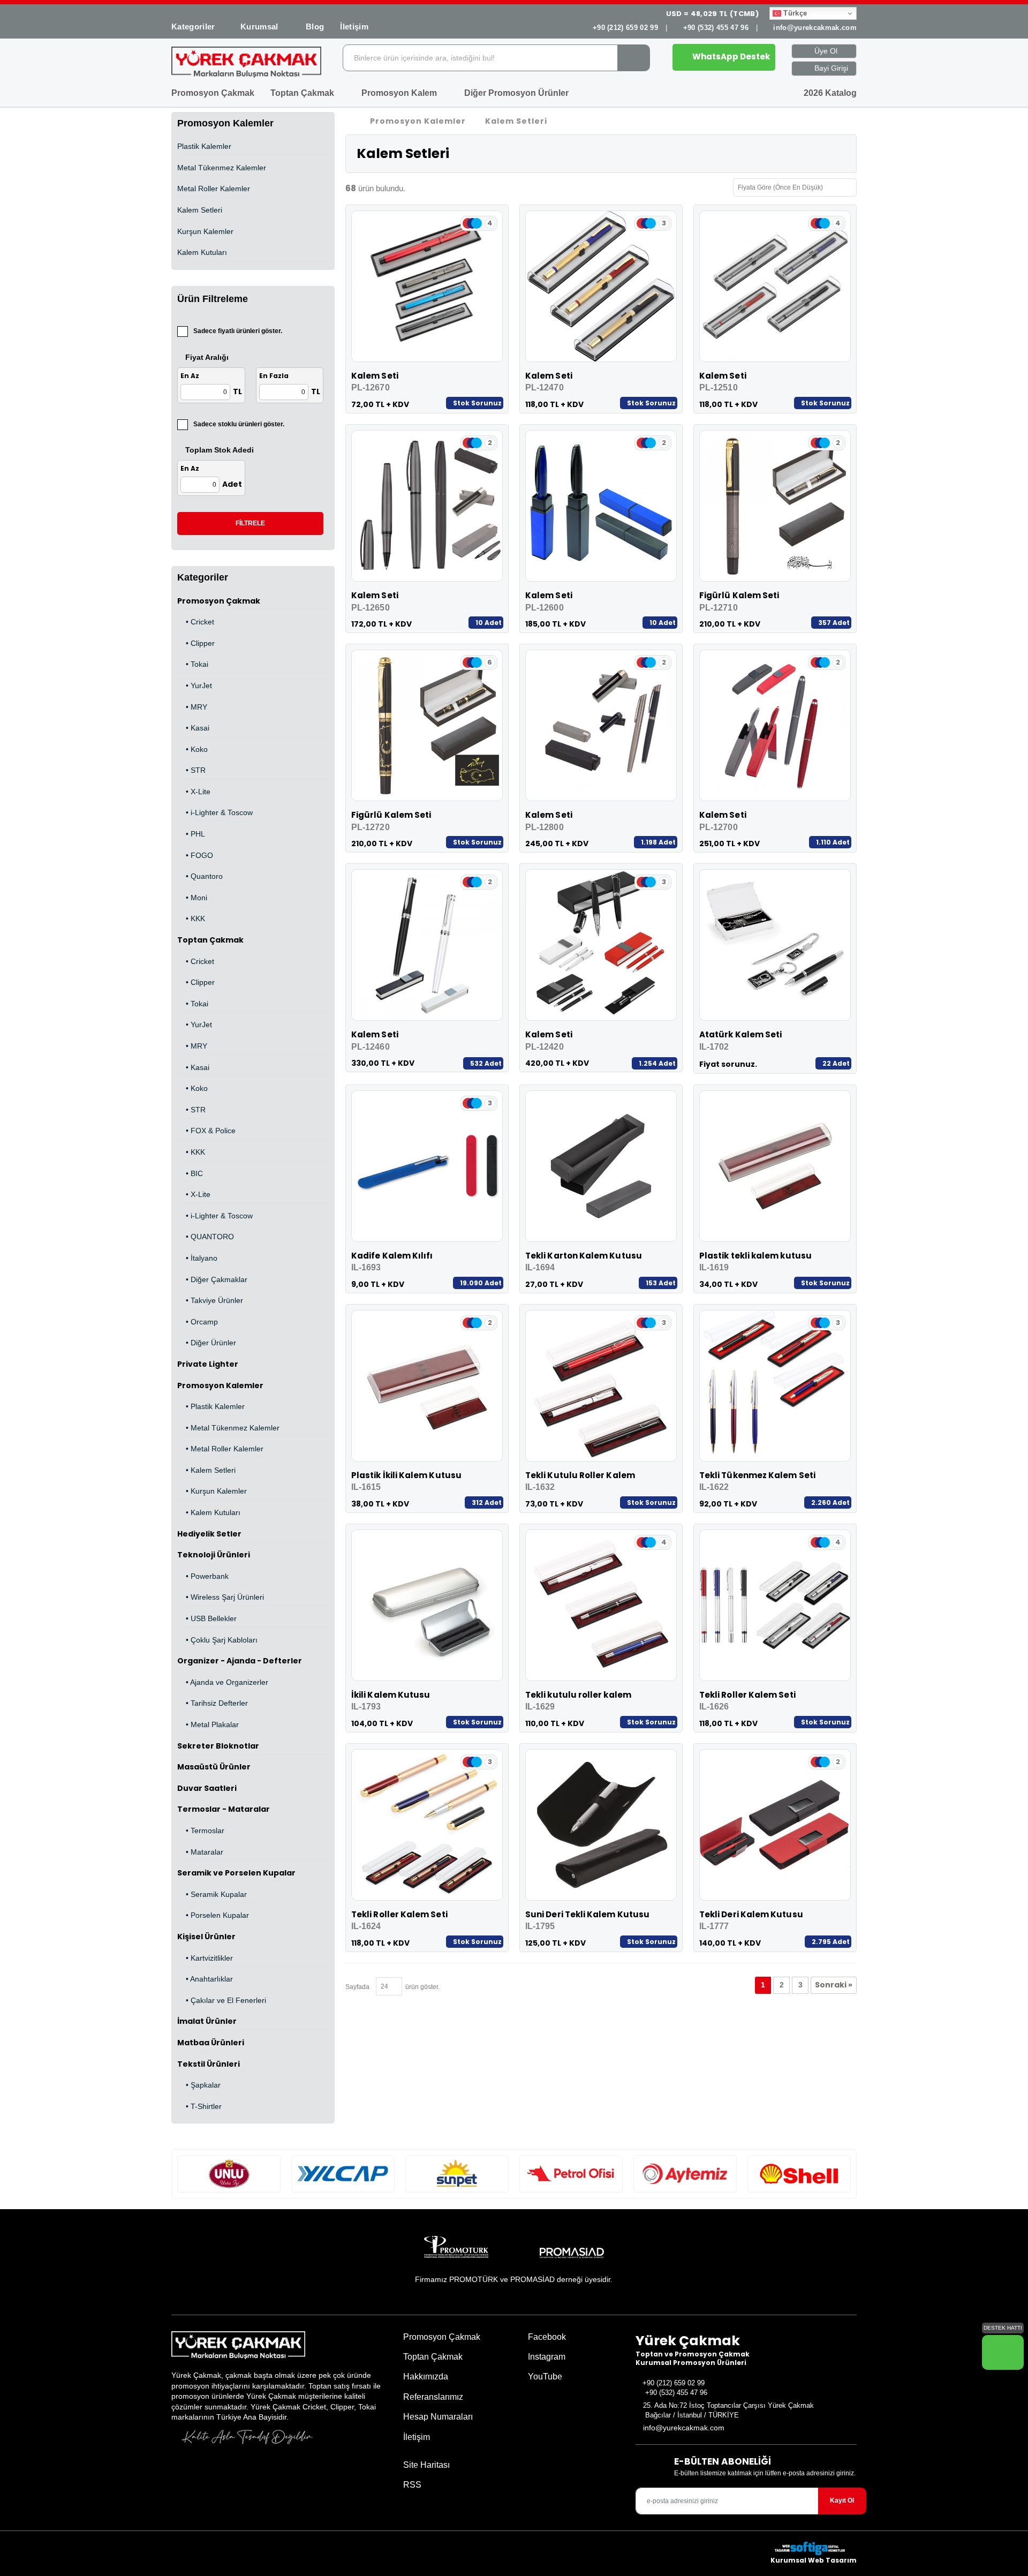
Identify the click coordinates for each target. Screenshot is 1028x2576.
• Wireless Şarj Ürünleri (221, 1597)
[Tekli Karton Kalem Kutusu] (601, 1166)
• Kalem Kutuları (209, 1512)
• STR (191, 770)
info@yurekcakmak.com (815, 28)
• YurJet (195, 686)
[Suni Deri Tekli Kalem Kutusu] (601, 1825)
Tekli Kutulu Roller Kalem (580, 1475)
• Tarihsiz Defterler (213, 1703)
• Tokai (193, 664)
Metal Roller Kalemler (214, 189)
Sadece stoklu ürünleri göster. (239, 424)
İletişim (354, 27)
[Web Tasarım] (814, 2548)
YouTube (544, 2377)
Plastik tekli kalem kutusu (755, 1256)
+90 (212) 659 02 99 (625, 28)
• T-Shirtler (199, 2106)
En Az (190, 376)
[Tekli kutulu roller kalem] (601, 1605)
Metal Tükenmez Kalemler (222, 168)
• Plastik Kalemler (211, 1406)
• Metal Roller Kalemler (220, 1449)
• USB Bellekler (207, 1618)
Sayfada (357, 1987)
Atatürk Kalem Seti (740, 1034)
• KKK (191, 918)
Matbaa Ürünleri (211, 2043)
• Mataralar (200, 1852)
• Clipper (196, 643)
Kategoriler (193, 27)
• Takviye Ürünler (210, 1300)
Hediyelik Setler (209, 1534)
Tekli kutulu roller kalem (578, 1695)
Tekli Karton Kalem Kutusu (584, 1256)
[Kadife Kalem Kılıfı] (427, 1166)
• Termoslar (201, 1831)
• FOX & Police (206, 1131)
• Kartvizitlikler (205, 1958)
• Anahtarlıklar (205, 1979)
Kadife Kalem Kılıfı (392, 1256)
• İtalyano (197, 1258)
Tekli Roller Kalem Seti (747, 1695)
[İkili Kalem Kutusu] (427, 1605)
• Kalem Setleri (206, 1470)
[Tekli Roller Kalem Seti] (775, 1605)
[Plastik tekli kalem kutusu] (775, 1166)
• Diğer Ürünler (207, 1343)
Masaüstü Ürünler (214, 1767)
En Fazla (274, 376)
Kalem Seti (375, 376)
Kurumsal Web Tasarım (814, 2560)
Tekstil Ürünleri (209, 2064)
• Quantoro (200, 876)
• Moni (192, 898)
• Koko (192, 749)
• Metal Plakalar (208, 1724)
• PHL (191, 834)
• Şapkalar (199, 2085)
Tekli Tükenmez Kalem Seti (757, 1475)
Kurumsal (260, 27)
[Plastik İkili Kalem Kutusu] (427, 1386)
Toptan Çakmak (303, 93)
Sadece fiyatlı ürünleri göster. (238, 331)
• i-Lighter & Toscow (215, 812)
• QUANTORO (206, 1237)
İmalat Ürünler (207, 2021)
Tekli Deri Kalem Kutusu (751, 1914)
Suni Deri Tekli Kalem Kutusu (587, 1914)
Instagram (546, 2357)
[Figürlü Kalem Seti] (775, 506)
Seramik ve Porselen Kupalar (236, 1873)
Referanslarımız (433, 2397)
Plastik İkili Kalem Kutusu (406, 1475)
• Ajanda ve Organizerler (223, 1682)
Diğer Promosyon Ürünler (517, 93)
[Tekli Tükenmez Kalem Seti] (775, 1386)
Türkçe (794, 13)
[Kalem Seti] (427, 286)
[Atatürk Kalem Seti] (775, 945)
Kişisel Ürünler (206, 1937)
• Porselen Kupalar (213, 1915)
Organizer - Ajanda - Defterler (240, 1661)
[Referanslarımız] (229, 2174)
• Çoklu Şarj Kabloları (217, 1640)
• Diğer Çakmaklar (212, 1279)
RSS (412, 2485)
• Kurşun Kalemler (212, 1491)
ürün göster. (421, 1987)
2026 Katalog (829, 93)
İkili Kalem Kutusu (391, 1695)
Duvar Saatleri (207, 1788)
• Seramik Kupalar (212, 1894)
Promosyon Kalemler (220, 1385)
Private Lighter (208, 1364)
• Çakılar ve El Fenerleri (222, 2000)
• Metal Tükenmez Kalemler (228, 1428)
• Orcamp (198, 1322)
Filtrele (250, 523)
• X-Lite (194, 792)
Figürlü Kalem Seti (739, 595)
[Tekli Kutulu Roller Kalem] (601, 1386)
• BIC (190, 1173)
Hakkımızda (426, 2377)
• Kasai (193, 728)
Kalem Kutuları (202, 252)
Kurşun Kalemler (205, 231)
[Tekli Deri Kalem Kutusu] (775, 1825)
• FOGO (195, 855)
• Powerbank (203, 1576)
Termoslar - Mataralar (224, 1809)
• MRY (192, 707)
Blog (315, 27)
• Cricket (196, 622)
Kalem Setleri (200, 210)
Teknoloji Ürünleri (214, 1555)
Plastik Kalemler (204, 146)
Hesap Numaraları (438, 2417)
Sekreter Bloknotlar (218, 1746)
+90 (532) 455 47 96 (716, 28)
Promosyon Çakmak (213, 93)
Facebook (546, 2337)
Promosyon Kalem (400, 93)
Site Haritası (426, 2465)
